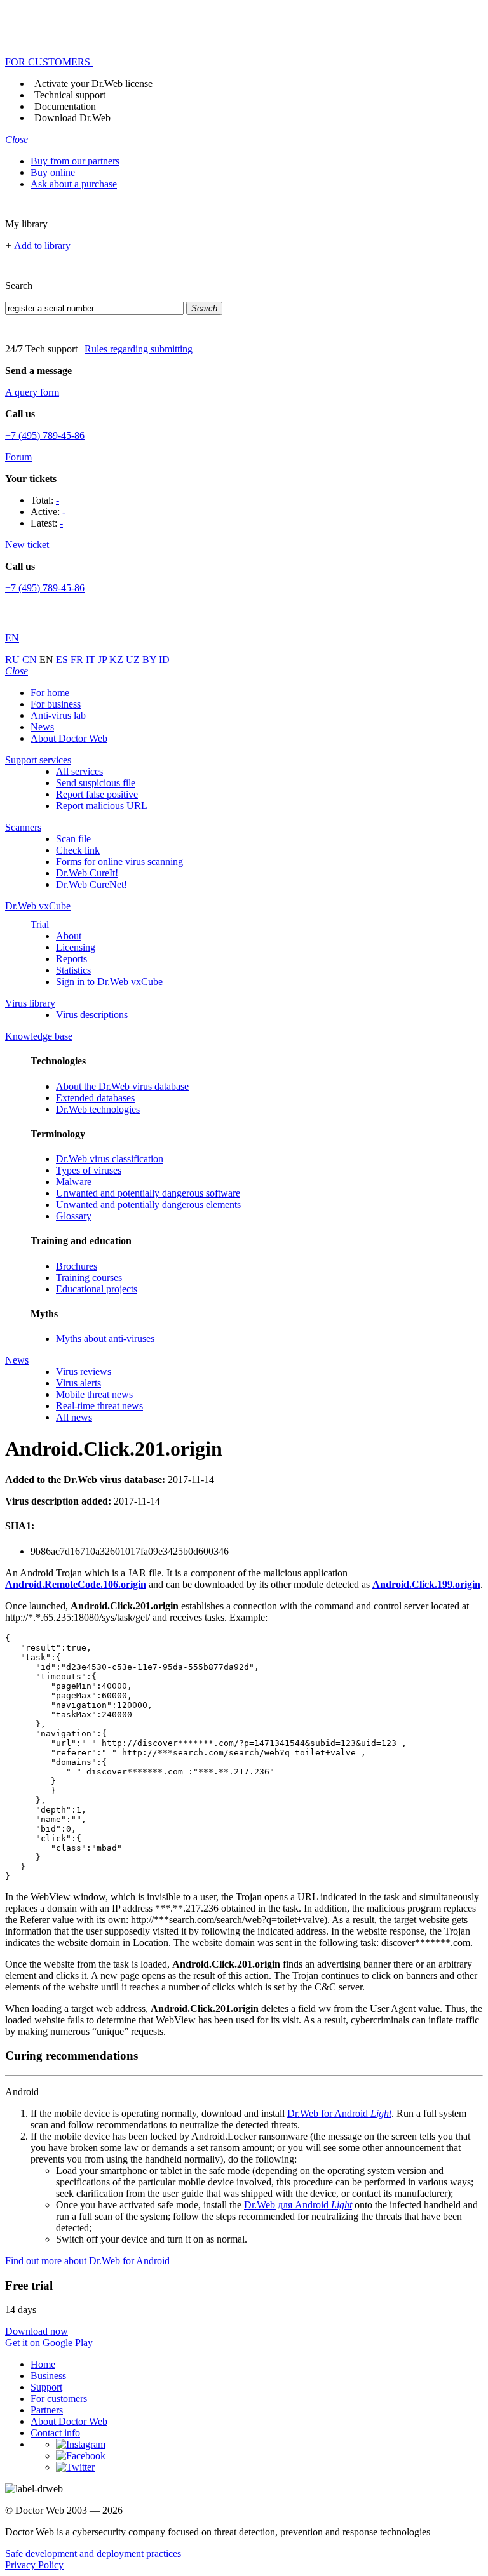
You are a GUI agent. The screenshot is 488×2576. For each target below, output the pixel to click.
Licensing (76, 947)
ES (63, 660)
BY (151, 660)
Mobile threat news (94, 1394)
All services (79, 771)
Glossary (74, 1216)
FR (78, 660)
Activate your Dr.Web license (93, 84)
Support (46, 2387)
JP (104, 660)
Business (48, 2376)
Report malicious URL (102, 806)
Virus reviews (84, 1372)
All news (74, 1417)
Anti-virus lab (58, 715)
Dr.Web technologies (98, 1109)
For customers (59, 2398)
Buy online (53, 172)
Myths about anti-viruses (105, 1338)
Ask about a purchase (74, 184)
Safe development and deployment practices (93, 2553)
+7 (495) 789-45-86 (45, 435)
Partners (47, 2410)
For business (56, 704)
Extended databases (95, 1098)
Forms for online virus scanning (119, 862)
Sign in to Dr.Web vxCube (109, 982)
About (69, 936)
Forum (18, 457)
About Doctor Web (69, 738)
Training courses (89, 1278)
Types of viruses (89, 1170)
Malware (74, 1182)
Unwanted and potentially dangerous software (148, 1193)
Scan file (73, 839)
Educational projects (97, 1289)
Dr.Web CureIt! (87, 873)
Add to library (42, 245)
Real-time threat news (99, 1406)
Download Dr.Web (72, 118)
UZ (134, 660)
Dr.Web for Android (339, 2113)
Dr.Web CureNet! (91, 884)
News (42, 727)
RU (14, 660)
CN (31, 660)
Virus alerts (78, 1383)
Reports (71, 959)
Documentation (65, 106)
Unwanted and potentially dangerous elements (148, 1204)
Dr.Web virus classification (110, 1159)
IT (92, 660)
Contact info (55, 2433)
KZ (118, 660)
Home (43, 2364)
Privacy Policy (34, 2565)
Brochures (77, 1266)
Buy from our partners (75, 161)
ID (164, 660)
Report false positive (97, 794)
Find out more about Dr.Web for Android (87, 2261)
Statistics (73, 970)
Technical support (70, 95)
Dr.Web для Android (298, 2205)
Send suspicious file (96, 783)
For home (50, 693)
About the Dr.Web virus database (122, 1086)
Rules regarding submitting (139, 349)
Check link (78, 850)
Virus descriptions (92, 1015)
